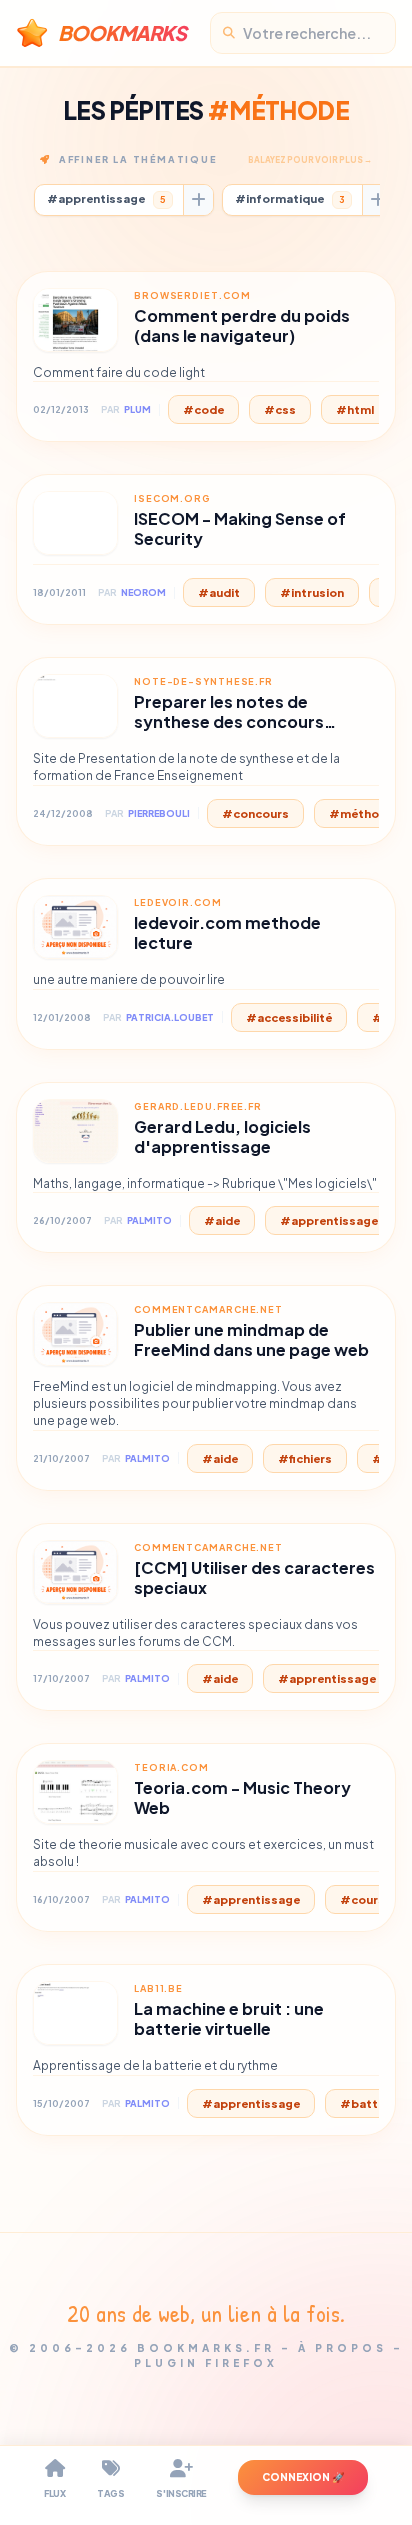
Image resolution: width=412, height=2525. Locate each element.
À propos (342, 2348)
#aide (222, 1220)
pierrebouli (159, 813)
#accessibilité (289, 1017)
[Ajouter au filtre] (198, 200)
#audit (219, 592)
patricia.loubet (170, 1017)
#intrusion (312, 592)
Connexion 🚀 (303, 2477)
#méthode (361, 813)
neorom (143, 592)
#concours (255, 813)
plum (137, 409)
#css (280, 409)
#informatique (290, 198)
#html (355, 409)
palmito (149, 1220)
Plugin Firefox (206, 2363)
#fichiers (305, 1458)
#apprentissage (106, 198)
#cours (362, 1899)
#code (203, 409)
